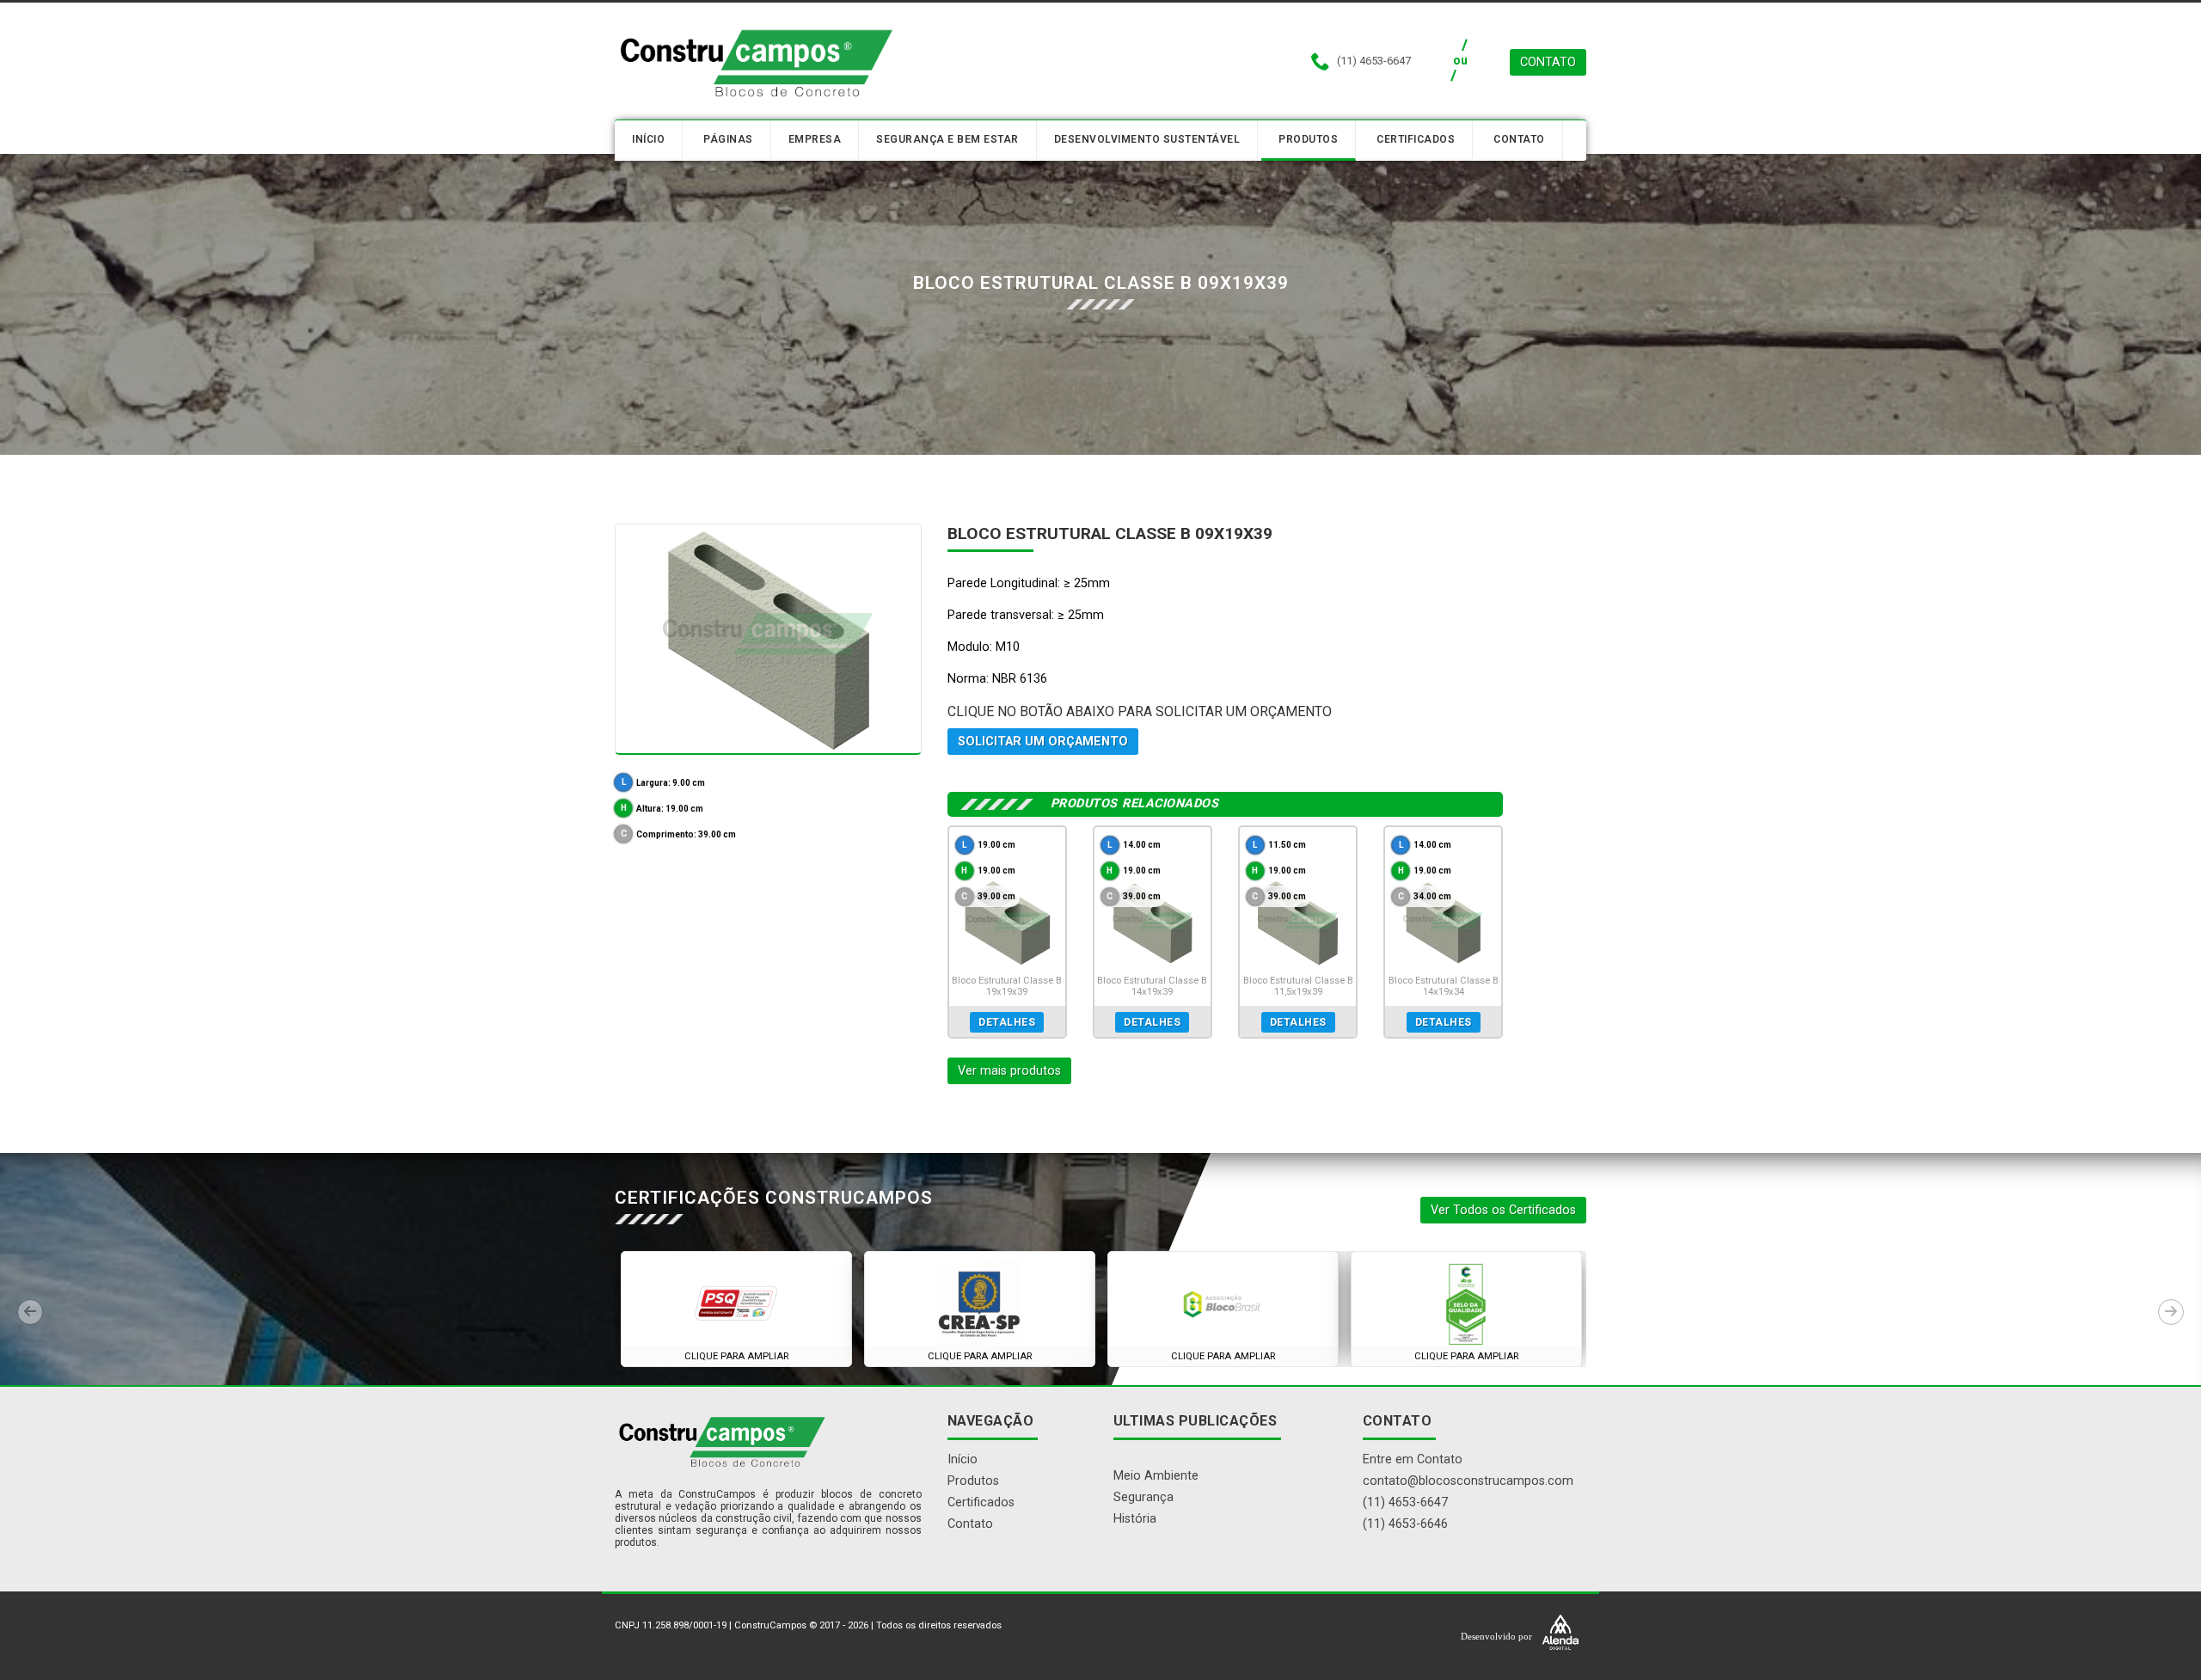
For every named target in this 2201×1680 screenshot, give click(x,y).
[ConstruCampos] (757, 62)
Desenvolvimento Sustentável (1147, 139)
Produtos (1308, 139)
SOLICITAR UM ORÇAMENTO (1043, 742)
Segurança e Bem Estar (947, 139)
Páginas (728, 139)
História (1135, 1519)
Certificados (1416, 139)
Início (648, 139)
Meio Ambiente (1156, 1476)
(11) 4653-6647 (1405, 1502)
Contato (1519, 139)
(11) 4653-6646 (1405, 1524)
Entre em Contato (1413, 1459)
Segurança (1143, 1497)
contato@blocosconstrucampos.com (1468, 1481)
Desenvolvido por (1498, 1636)
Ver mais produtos (1009, 1071)
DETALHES (1007, 1022)
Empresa (815, 139)
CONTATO (1548, 62)
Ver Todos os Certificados (1503, 1210)
